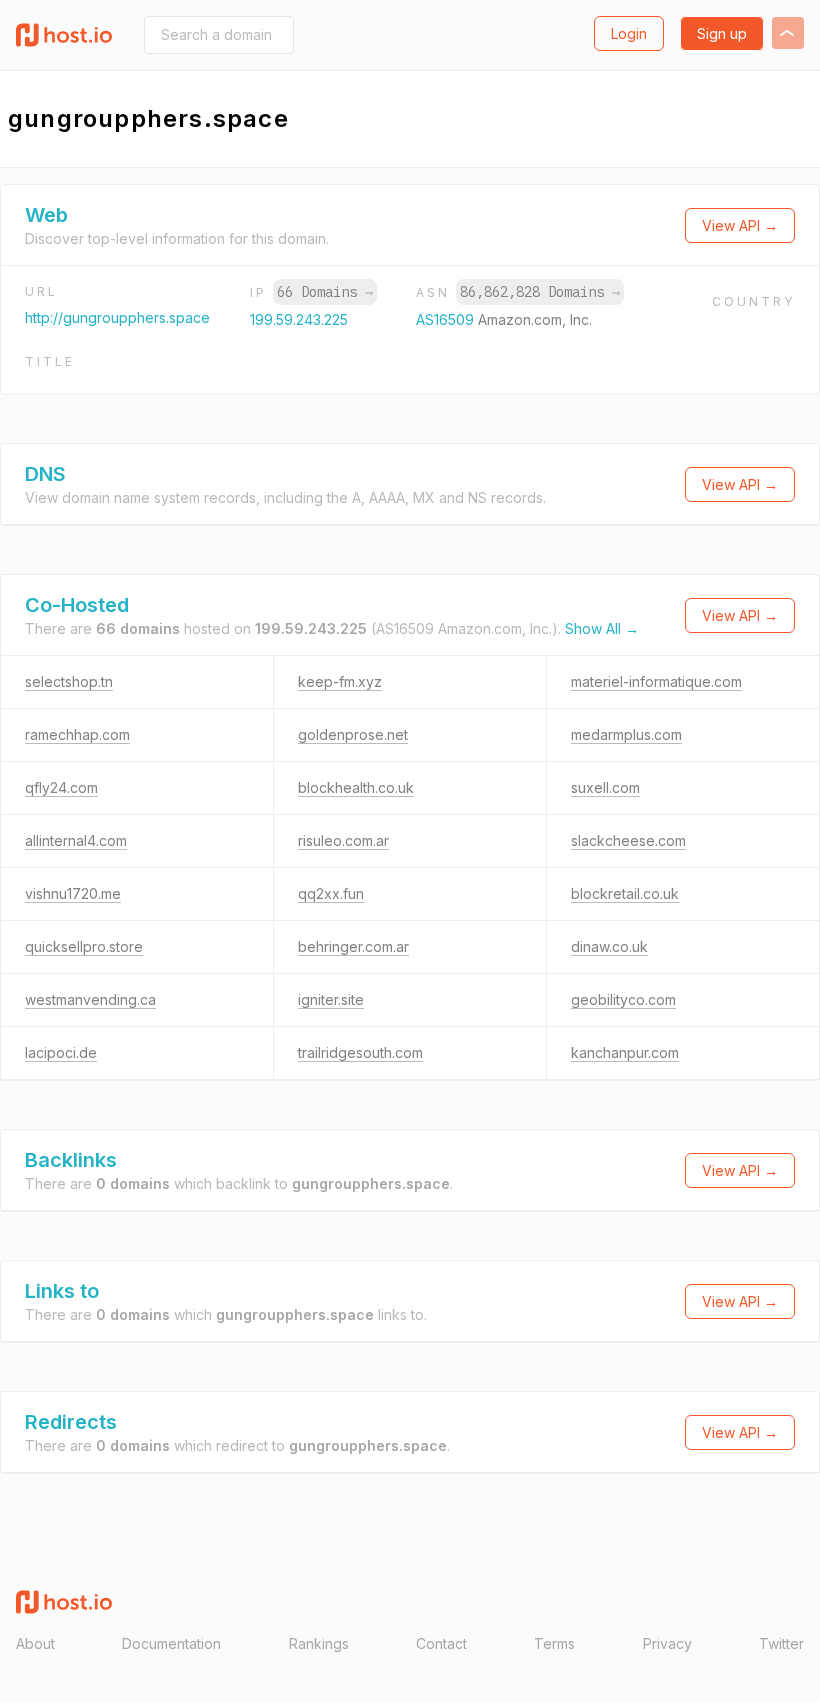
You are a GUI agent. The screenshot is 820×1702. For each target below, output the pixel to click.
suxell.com (605, 787)
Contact (441, 1643)
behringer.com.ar (353, 946)
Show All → (602, 628)
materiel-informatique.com (656, 681)
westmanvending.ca (90, 999)
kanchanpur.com (625, 1052)
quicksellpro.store (84, 946)
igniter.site (331, 999)
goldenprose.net (353, 734)
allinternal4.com (76, 840)
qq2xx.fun (331, 893)
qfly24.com (61, 787)
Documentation (171, 1643)
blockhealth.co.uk (356, 787)
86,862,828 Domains (540, 292)
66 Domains (325, 292)
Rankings (319, 1643)
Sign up (722, 33)
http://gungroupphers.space (117, 317)
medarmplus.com (626, 734)
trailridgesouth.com (360, 1052)
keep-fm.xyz (340, 681)
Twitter (781, 1643)
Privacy (667, 1643)
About (35, 1643)
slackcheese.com (628, 840)
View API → (740, 225)
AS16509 (447, 319)
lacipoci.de (61, 1052)
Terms (554, 1643)
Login (629, 33)
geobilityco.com (623, 999)
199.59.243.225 (299, 319)
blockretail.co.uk (625, 893)
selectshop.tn (69, 681)
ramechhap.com (77, 734)
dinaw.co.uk (609, 946)
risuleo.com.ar (343, 840)
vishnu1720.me (73, 893)
